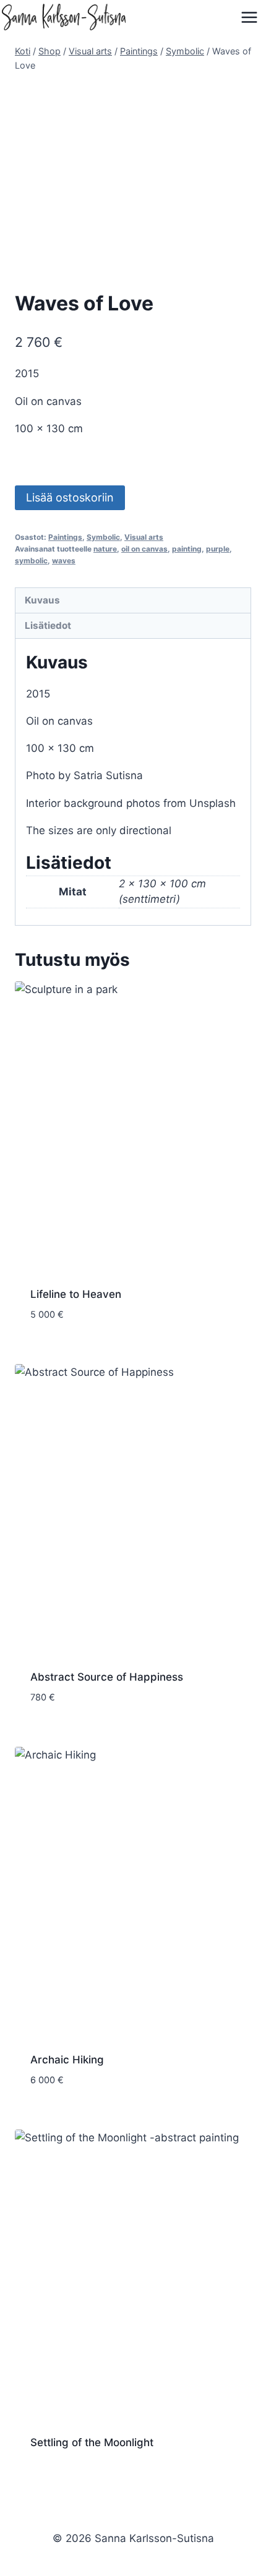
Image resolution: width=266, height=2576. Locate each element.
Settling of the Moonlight (92, 2442)
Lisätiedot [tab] (48, 625)
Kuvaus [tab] (42, 600)
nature (105, 549)
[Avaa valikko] (250, 17)
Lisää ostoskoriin (70, 497)
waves (64, 561)
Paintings (65, 537)
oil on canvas (144, 549)
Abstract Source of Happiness (107, 1677)
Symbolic (103, 537)
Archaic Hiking (67, 2060)
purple (218, 549)
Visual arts (144, 537)
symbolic (31, 561)
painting (187, 549)
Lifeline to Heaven (76, 1294)
